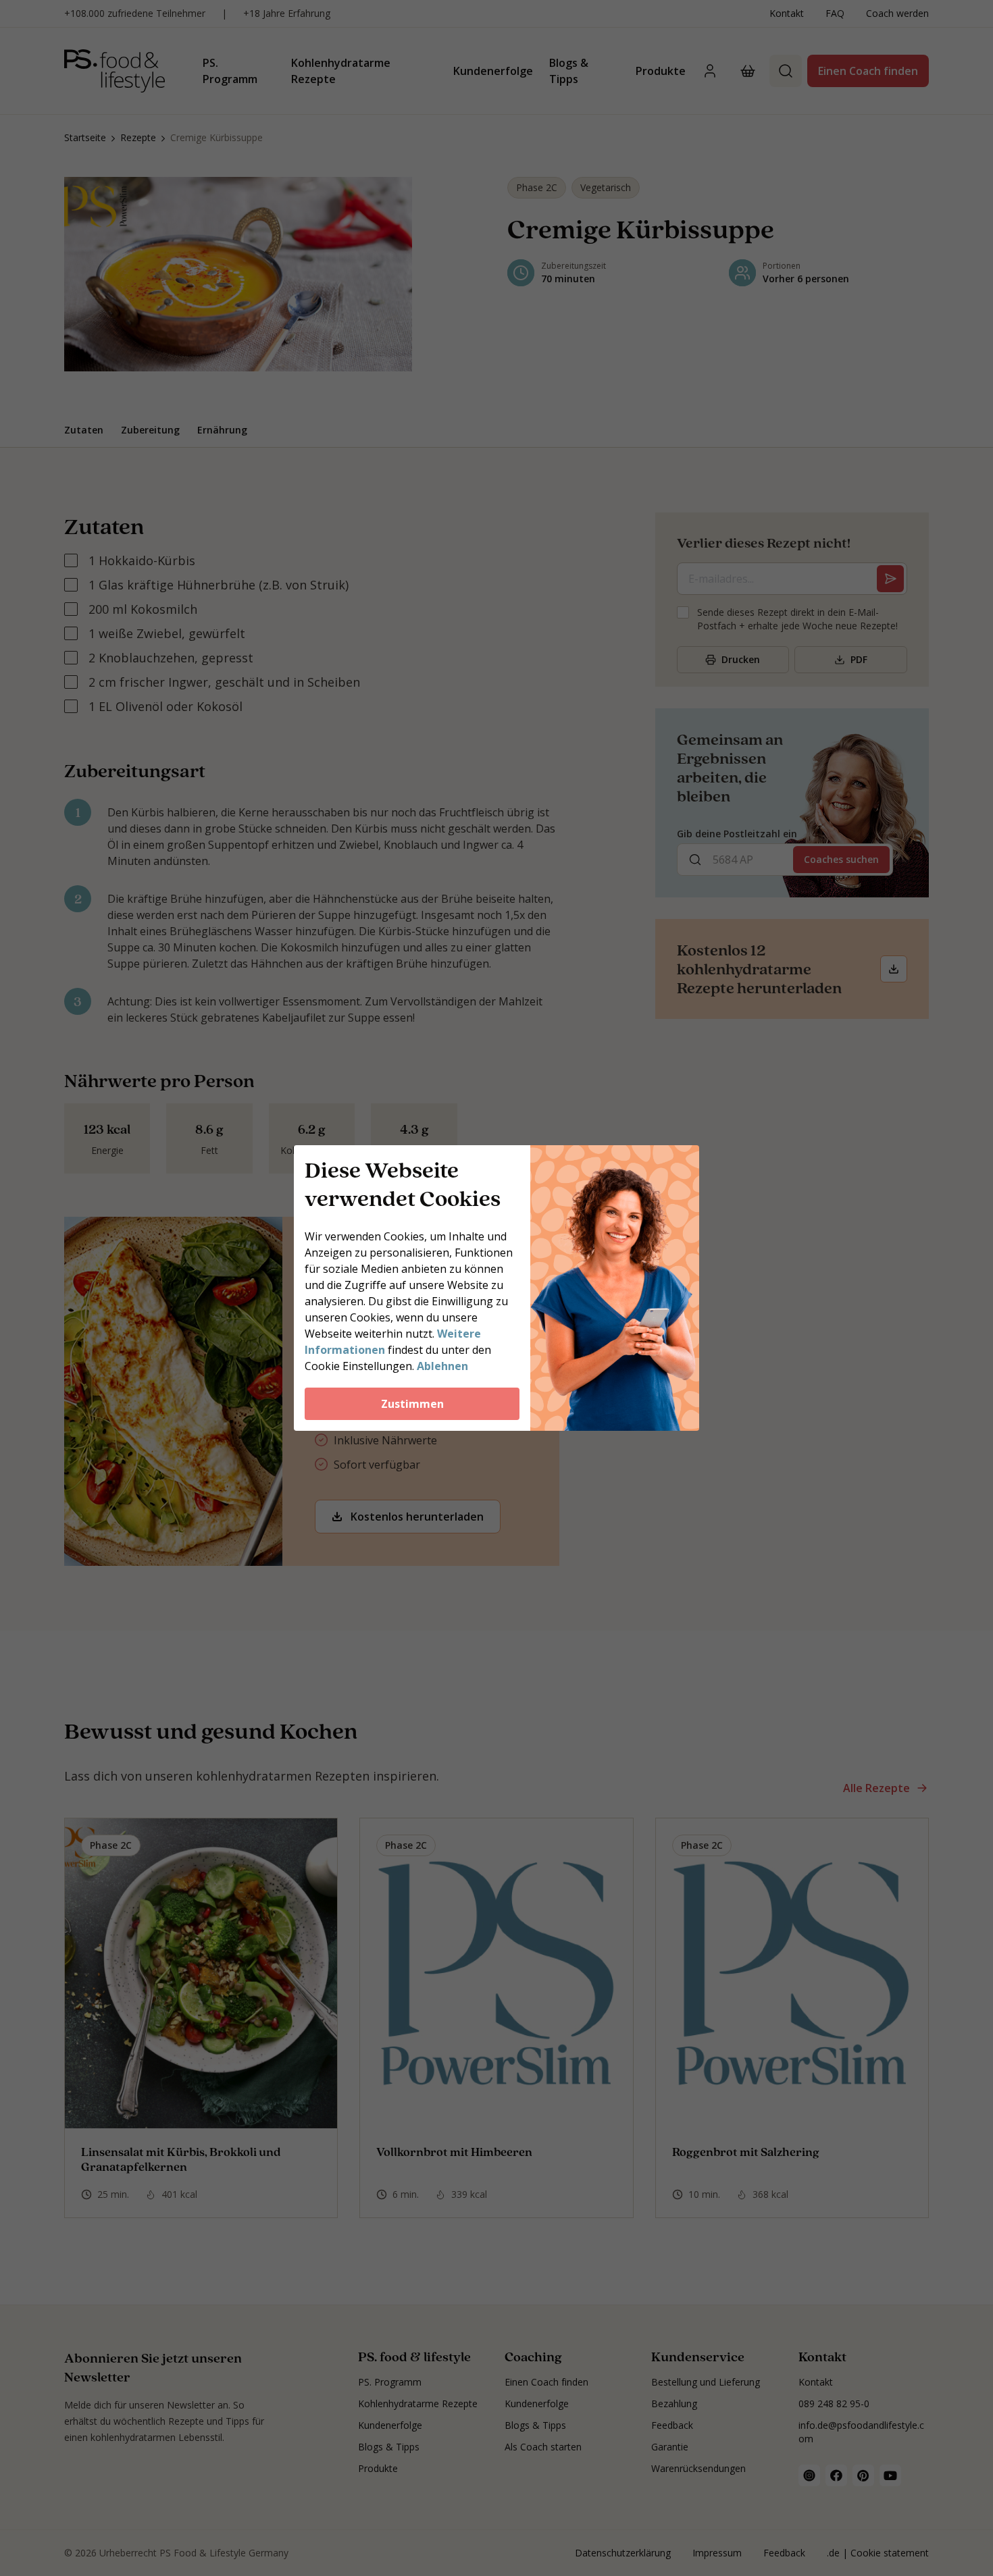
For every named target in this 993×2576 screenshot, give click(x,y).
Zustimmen (412, 1404)
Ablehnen (442, 1366)
